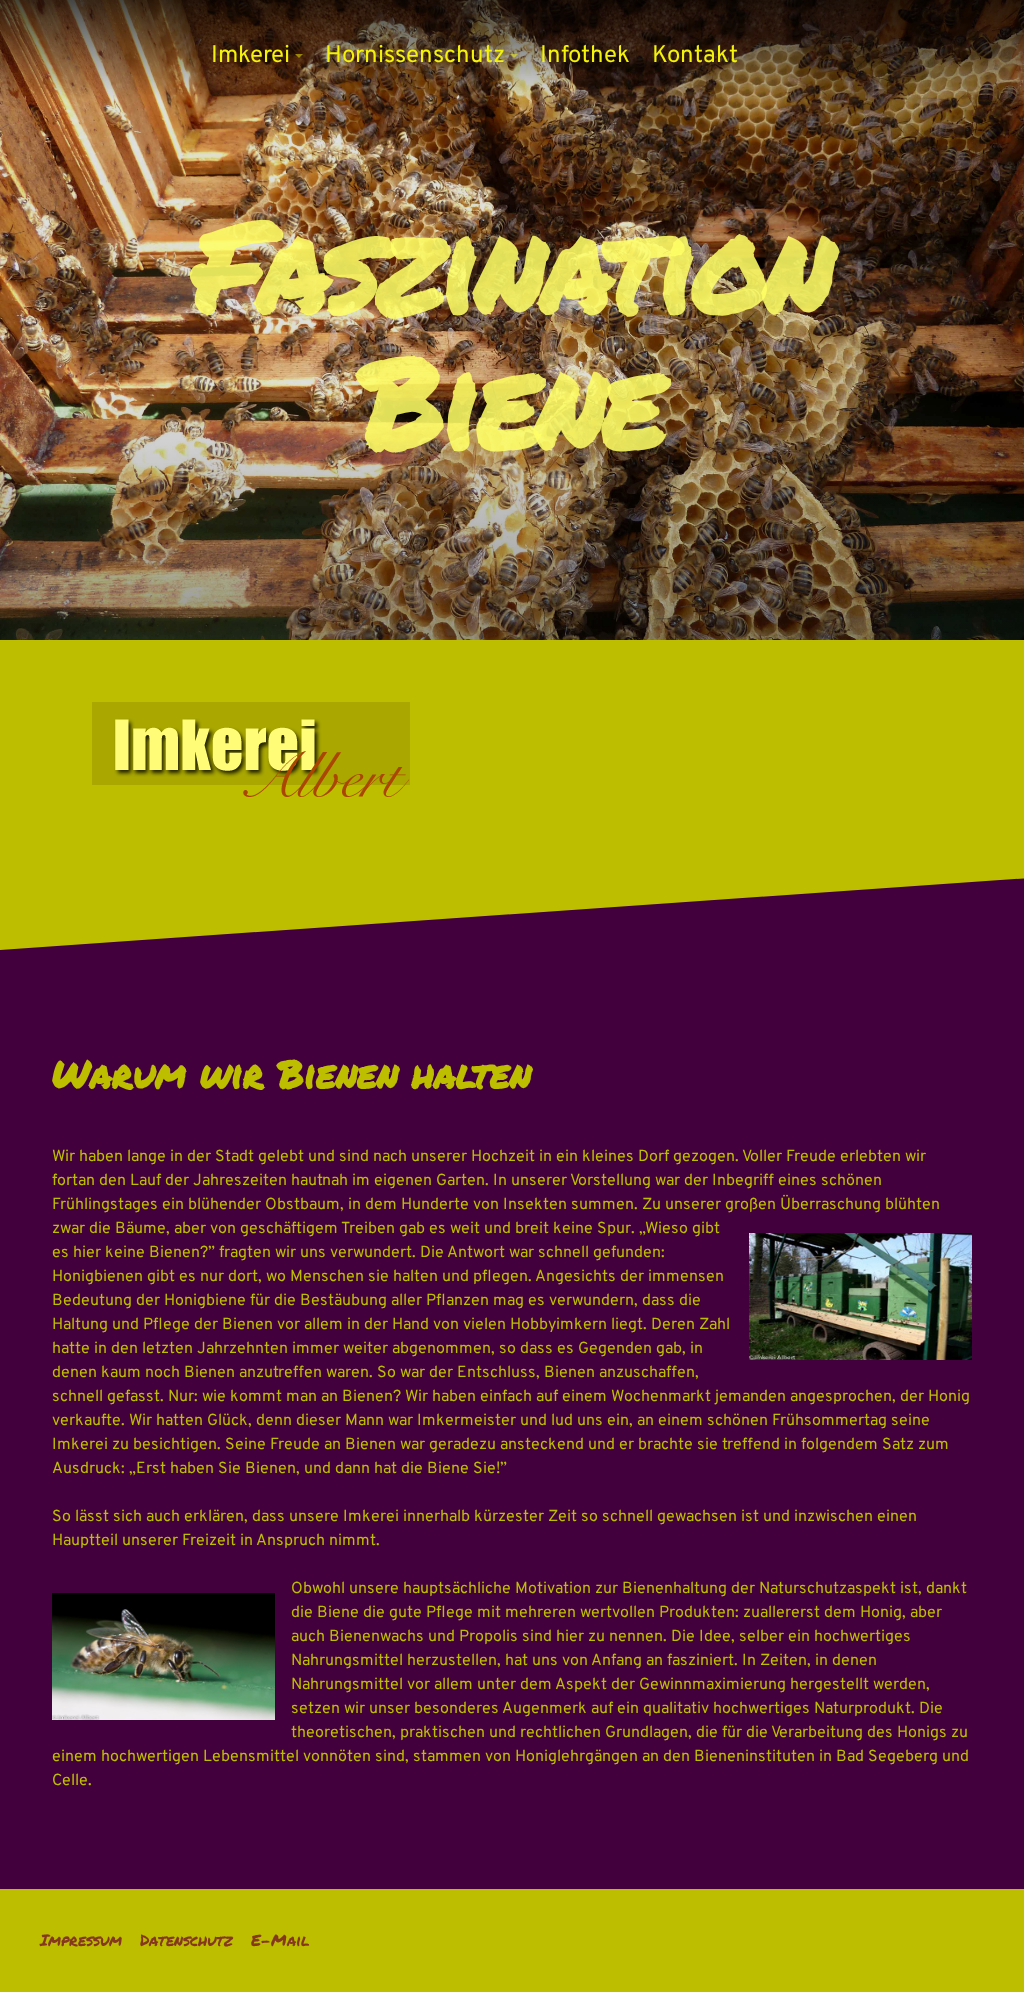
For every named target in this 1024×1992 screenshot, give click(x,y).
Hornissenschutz (415, 56)
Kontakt (695, 56)
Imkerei (250, 56)
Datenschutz (186, 1939)
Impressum (81, 1939)
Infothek (585, 56)
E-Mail (280, 1939)
